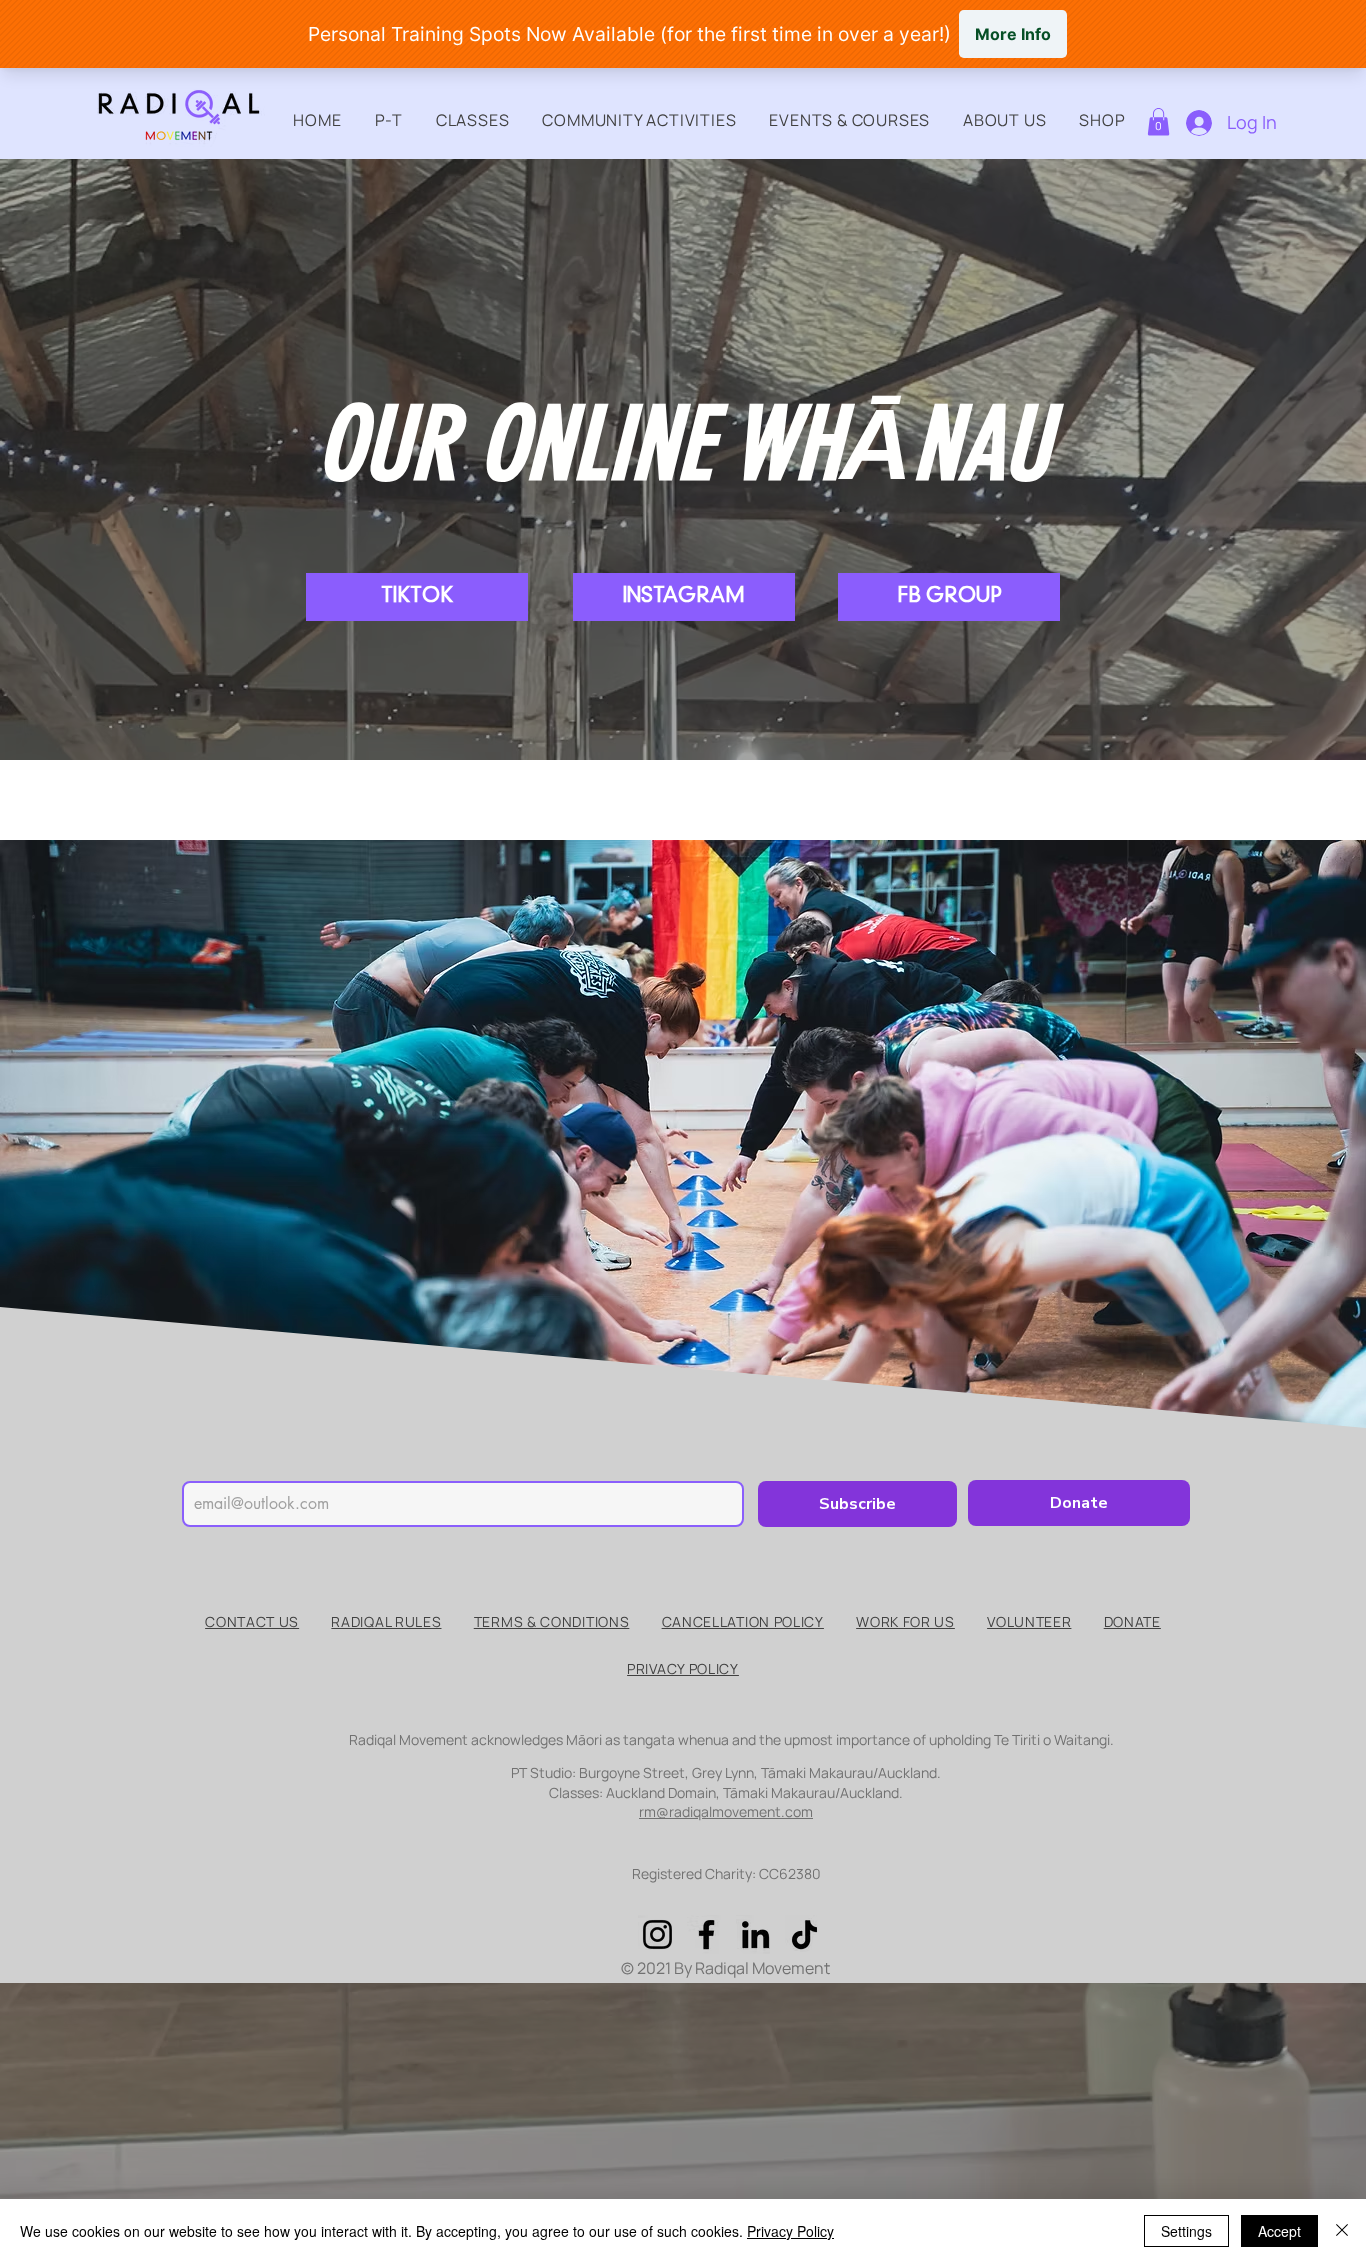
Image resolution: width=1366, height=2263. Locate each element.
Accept (1279, 2231)
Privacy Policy (790, 2231)
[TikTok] (804, 1934)
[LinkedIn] (755, 1934)
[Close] (1342, 2231)
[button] (388, 120)
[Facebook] (706, 1934)
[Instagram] (657, 1934)
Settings (1186, 2231)
